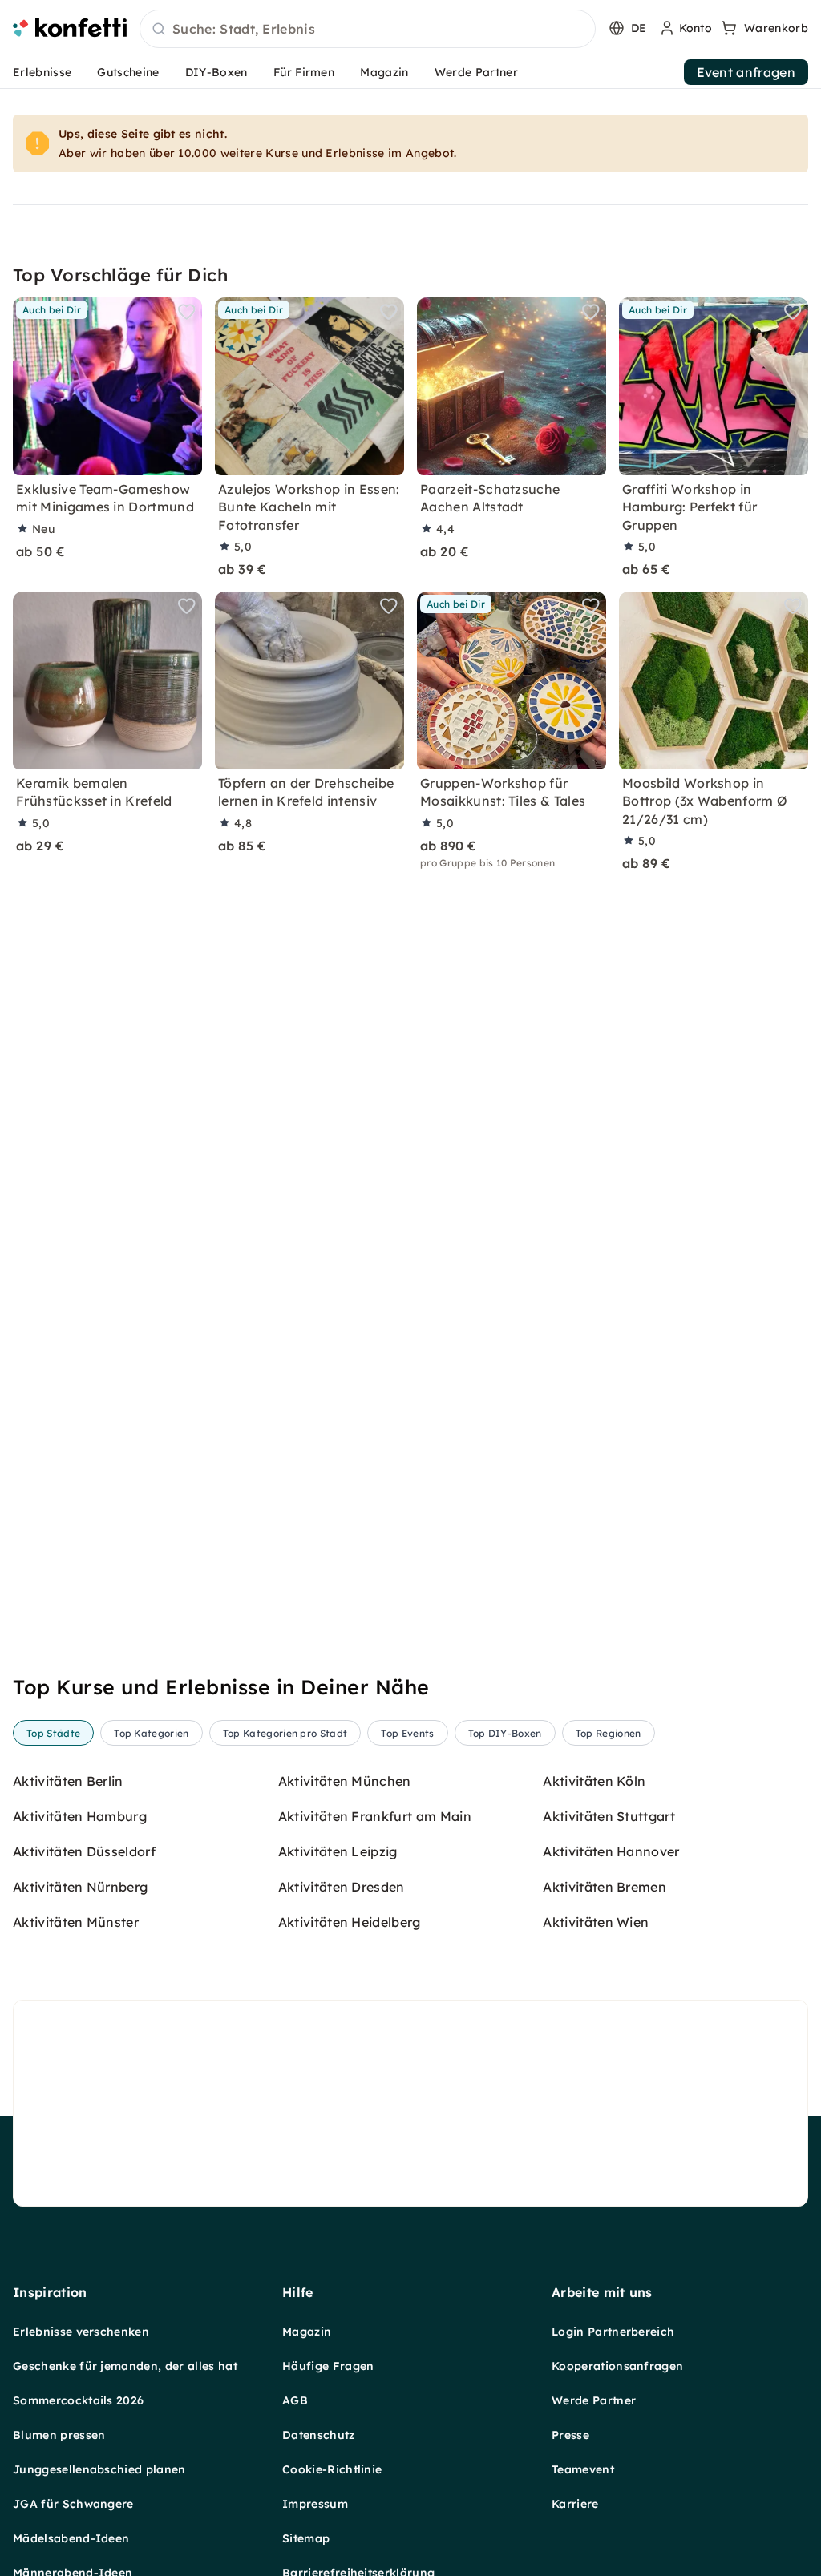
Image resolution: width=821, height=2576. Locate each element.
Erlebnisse (42, 72)
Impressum (315, 2504)
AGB (295, 2400)
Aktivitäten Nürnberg (80, 1887)
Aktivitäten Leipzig (338, 1851)
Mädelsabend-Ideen (71, 2538)
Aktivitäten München (345, 1781)
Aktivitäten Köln (594, 1781)
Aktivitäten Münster (76, 1922)
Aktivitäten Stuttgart (609, 1816)
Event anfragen (746, 72)
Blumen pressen (59, 2435)
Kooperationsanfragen (617, 2366)
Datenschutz (319, 2435)
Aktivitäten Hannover (611, 1851)
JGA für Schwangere (73, 2504)
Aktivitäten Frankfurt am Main (375, 1816)
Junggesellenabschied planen (99, 2469)
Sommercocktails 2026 (78, 2400)
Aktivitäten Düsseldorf (84, 1851)
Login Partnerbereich (613, 2332)
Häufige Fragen (328, 2366)
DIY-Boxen (216, 72)
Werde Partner (476, 72)
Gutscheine (128, 72)
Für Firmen (304, 72)
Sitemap (306, 2538)
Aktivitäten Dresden (342, 1887)
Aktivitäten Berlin (68, 1781)
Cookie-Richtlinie (332, 2469)
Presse (570, 2435)
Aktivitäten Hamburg (80, 1816)
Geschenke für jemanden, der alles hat (125, 2366)
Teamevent (583, 2469)
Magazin (384, 72)
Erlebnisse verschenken (81, 2332)
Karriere (575, 2504)
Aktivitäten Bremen (605, 1887)
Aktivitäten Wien (596, 1922)
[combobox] (368, 30)
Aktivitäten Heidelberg (350, 1922)
